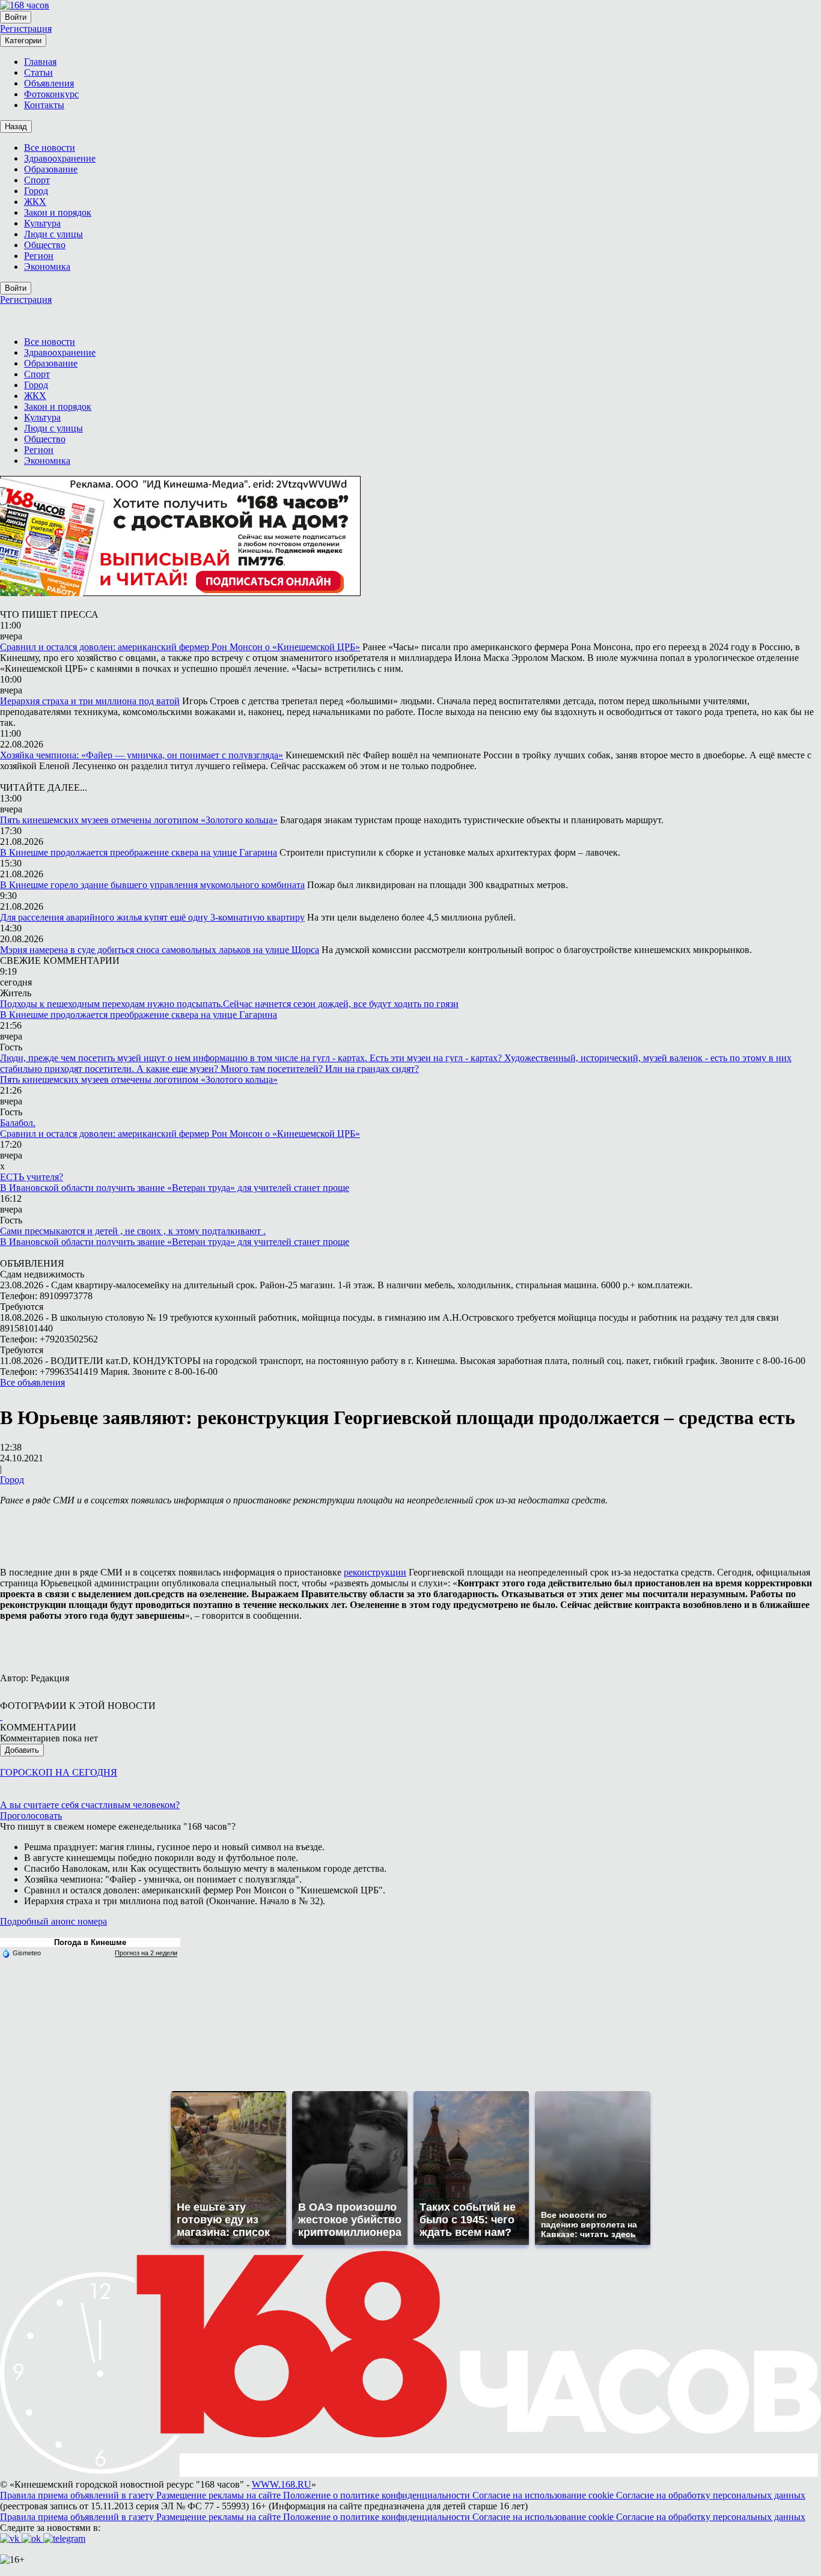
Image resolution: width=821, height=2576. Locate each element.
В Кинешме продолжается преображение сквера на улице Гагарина (139, 852)
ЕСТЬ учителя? (32, 1177)
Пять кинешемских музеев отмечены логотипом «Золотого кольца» (139, 820)
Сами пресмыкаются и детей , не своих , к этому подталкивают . (133, 1231)
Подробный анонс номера (53, 1921)
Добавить (22, 1750)
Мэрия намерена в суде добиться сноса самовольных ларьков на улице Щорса (160, 950)
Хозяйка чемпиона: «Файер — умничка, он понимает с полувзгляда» (142, 755)
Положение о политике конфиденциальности (378, 2495)
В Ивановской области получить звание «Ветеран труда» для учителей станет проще (175, 1188)
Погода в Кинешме (90, 1942)
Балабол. (18, 1123)
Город (12, 1480)
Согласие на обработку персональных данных (711, 2495)
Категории (23, 41)
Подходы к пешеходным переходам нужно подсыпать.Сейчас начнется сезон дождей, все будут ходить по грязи (229, 1004)
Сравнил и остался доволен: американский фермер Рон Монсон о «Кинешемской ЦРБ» (180, 647)
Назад (16, 126)
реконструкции (375, 1572)
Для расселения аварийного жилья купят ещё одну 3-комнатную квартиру (152, 917)
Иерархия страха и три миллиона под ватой (90, 701)
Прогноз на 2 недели (146, 1953)
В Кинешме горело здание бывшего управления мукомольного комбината (152, 885)
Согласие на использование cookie (544, 2495)
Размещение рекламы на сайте (220, 2495)
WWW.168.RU (282, 2484)
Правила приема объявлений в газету (78, 2495)
